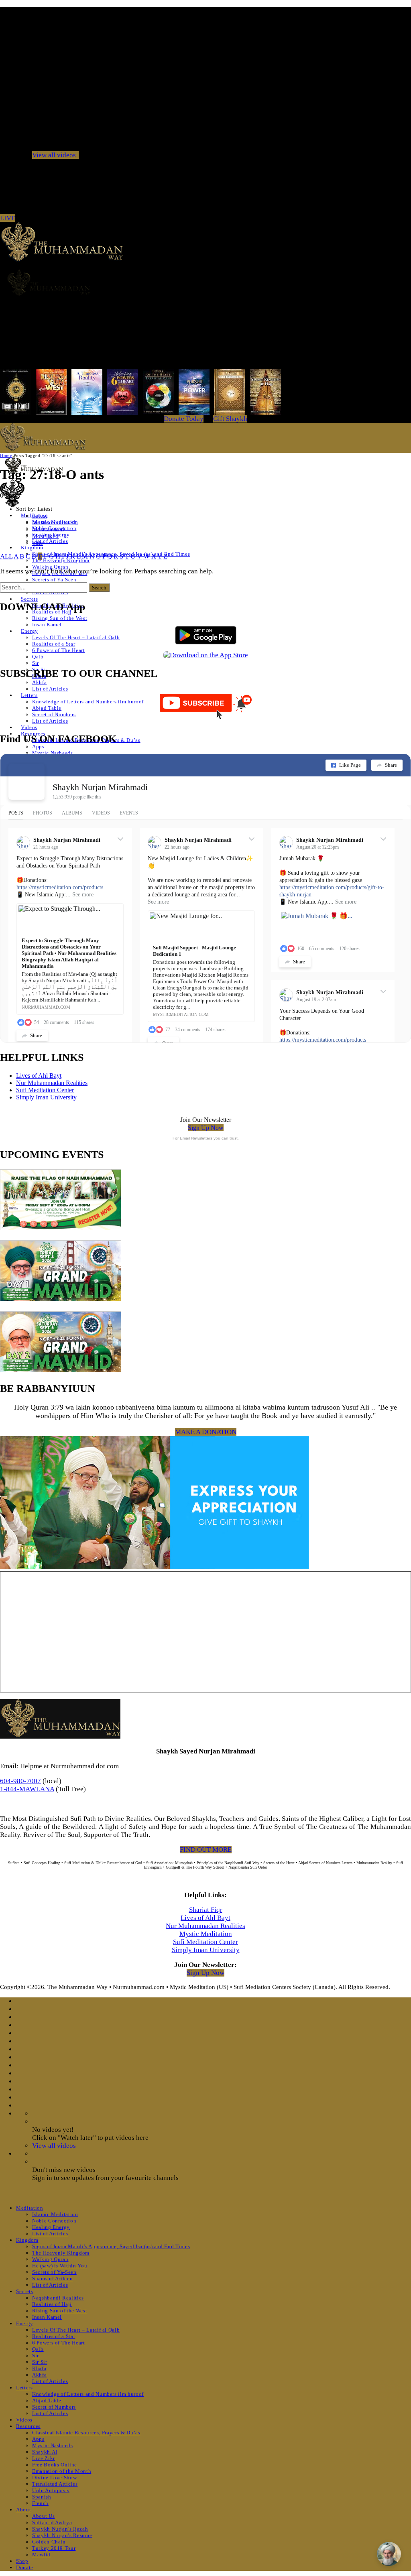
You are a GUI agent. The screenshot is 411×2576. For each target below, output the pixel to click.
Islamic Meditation (55, 2214)
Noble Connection (54, 2221)
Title (38, 543)
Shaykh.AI (45, 2452)
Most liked (45, 536)
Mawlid (41, 2555)
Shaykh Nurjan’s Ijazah (60, 2529)
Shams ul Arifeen (52, 2278)
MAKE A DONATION (206, 1432)
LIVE (8, 218)
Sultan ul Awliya (52, 2522)
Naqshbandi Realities (58, 2298)
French (40, 2503)
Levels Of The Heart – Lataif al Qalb (76, 637)
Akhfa (39, 682)
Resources (28, 2426)
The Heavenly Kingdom (61, 2253)
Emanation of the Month (62, 2471)
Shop (22, 2561)
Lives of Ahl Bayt (39, 1076)
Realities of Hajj (52, 2304)
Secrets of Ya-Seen (54, 580)
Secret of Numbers (54, 714)
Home (6, 455)
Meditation (30, 2208)
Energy (30, 631)
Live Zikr (44, 2458)
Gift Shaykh (230, 419)
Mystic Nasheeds (53, 753)
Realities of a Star (54, 644)
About (23, 2510)
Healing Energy (51, 2227)
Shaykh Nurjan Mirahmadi (100, 787)
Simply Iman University (46, 1097)
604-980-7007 (20, 1781)
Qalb (38, 657)
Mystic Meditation (206, 1934)
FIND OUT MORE (206, 1850)
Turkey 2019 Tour (54, 2548)
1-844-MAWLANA (27, 1789)
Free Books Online (55, 2465)
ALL (6, 556)
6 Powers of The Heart (59, 650)
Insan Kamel (47, 625)
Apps (38, 747)
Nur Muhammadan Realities (52, 1083)
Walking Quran (50, 567)
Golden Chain (49, 2542)
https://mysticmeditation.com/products (60, 887)
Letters (29, 695)
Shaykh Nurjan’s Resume (62, 2535)
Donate (25, 2567)
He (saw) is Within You (60, 2266)
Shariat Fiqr (206, 1910)
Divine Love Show (54, 2477)
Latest (40, 516)
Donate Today (184, 419)
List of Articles (50, 541)
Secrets (30, 599)
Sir (36, 663)
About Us (43, 2516)
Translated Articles (55, 2484)
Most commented (54, 522)
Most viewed (48, 529)
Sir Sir (40, 2362)
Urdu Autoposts (51, 2490)
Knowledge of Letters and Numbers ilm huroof (88, 702)
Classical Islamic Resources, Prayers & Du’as (86, 2433)
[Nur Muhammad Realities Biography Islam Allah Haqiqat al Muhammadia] (205, 282)
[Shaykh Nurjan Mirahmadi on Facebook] (26, 782)
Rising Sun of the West (60, 618)
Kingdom (32, 548)
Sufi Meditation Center (45, 1090)
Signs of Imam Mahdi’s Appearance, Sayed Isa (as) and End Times (111, 2246)
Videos (29, 727)
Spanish (42, 2497)
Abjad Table (47, 708)
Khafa (39, 2368)
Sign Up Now (206, 1128)
